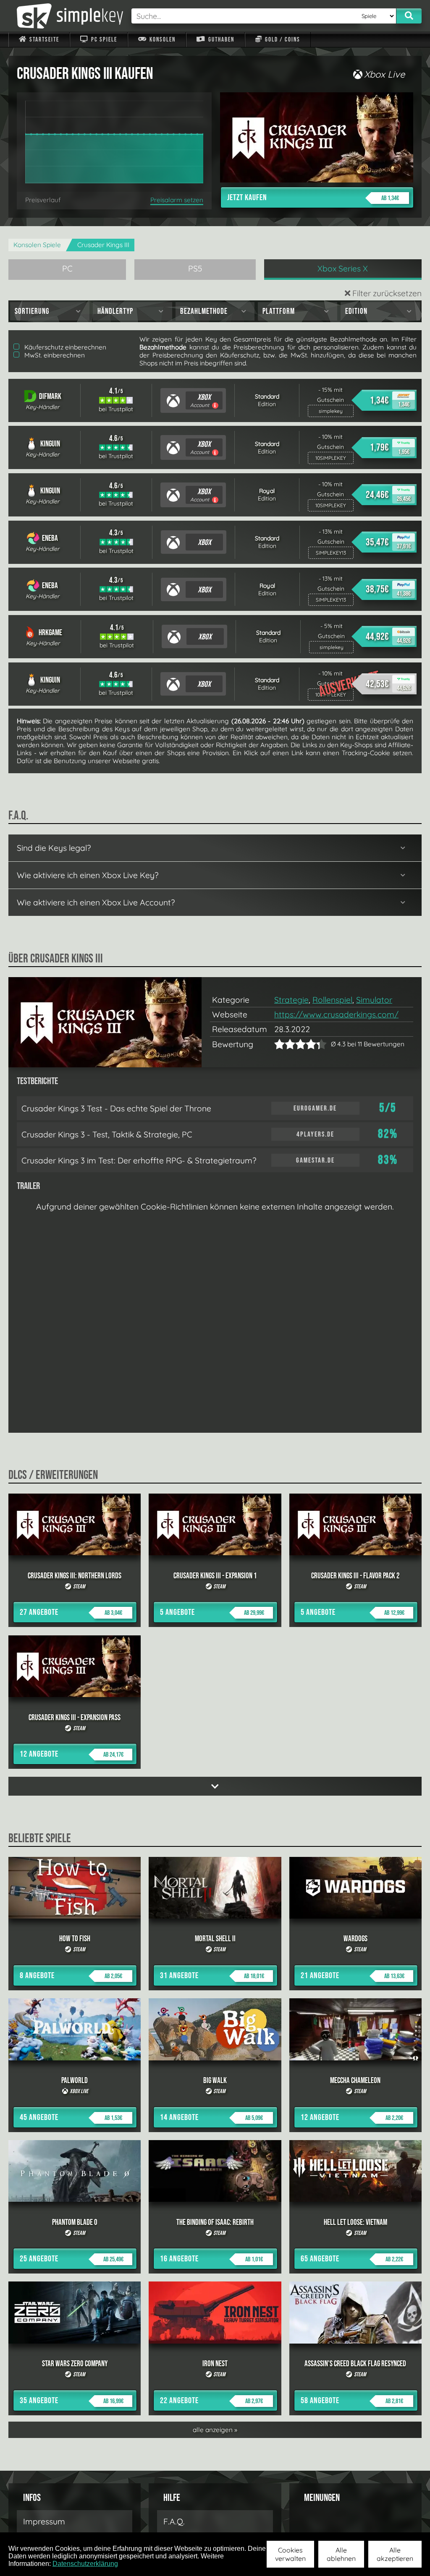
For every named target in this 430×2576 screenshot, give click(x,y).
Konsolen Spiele (37, 245)
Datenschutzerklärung (85, 2564)
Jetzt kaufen (313, 198)
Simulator (374, 1000)
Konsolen (162, 40)
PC (67, 269)
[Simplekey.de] (66, 16)
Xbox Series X (343, 269)
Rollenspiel (332, 1000)
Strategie (291, 1000)
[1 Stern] (279, 1044)
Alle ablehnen (341, 2554)
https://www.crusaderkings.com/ (336, 1014)
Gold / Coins (282, 40)
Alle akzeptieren (395, 2554)
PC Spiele (103, 40)
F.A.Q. (174, 2521)
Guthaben (220, 40)
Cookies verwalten (290, 2554)
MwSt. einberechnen (54, 355)
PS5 (195, 269)
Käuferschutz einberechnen (64, 347)
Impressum (44, 2521)
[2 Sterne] (285, 1044)
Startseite (43, 40)
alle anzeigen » (215, 2430)
